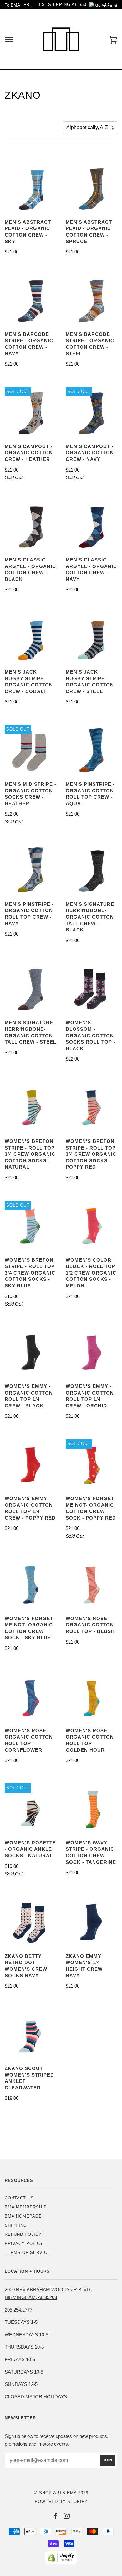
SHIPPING (16, 2225)
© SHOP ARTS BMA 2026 (61, 2493)
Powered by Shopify (61, 2502)
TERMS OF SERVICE (28, 2253)
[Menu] (9, 40)
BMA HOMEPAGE (23, 2216)
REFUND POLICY (23, 2234)
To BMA (12, 5)
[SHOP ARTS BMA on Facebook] (56, 2517)
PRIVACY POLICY (24, 2243)
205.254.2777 (18, 2310)
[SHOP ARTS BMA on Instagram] (67, 2517)
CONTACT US (19, 2198)
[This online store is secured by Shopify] (61, 2563)
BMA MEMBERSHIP (26, 2207)
